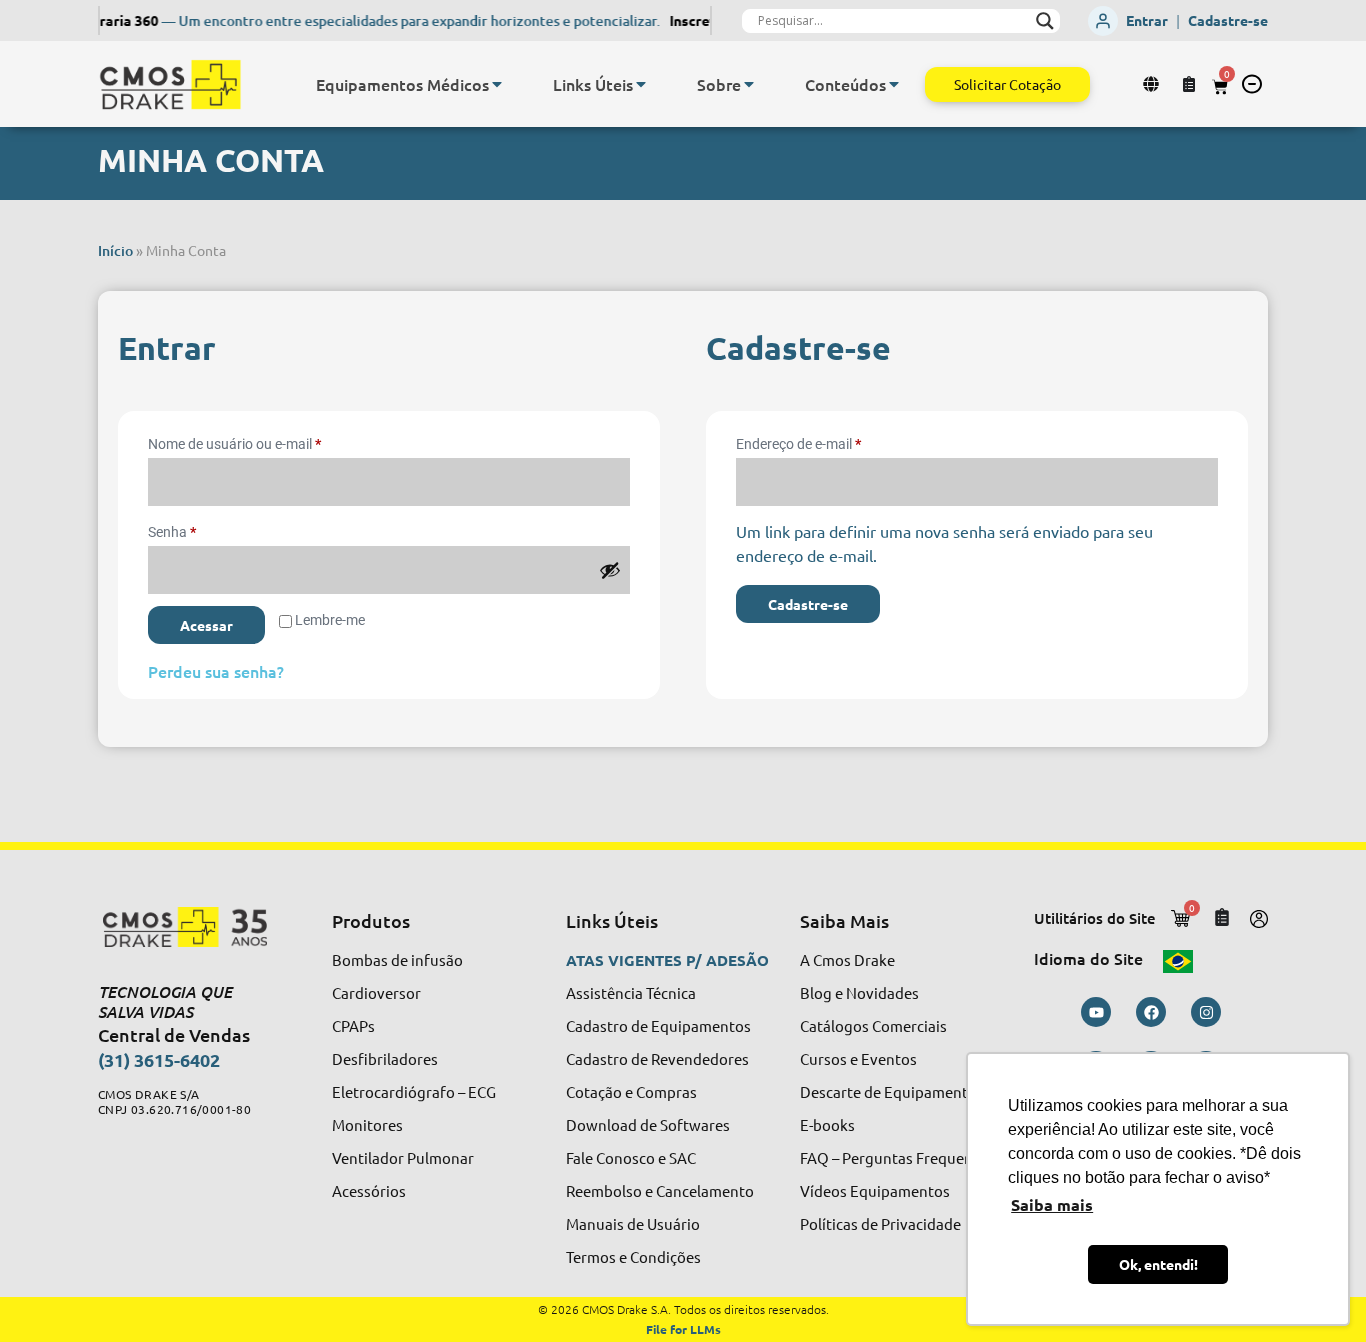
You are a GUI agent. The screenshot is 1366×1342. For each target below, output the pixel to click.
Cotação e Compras (631, 1091)
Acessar (206, 625)
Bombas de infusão (397, 959)
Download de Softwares (648, 1124)
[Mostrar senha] (610, 570)
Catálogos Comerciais (873, 1025)
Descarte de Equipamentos (892, 1091)
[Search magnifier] (1045, 21)
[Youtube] (1096, 1012)
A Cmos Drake (847, 959)
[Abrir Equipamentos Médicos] (497, 84)
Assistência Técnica (631, 992)
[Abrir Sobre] (749, 84)
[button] (1252, 84)
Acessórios (369, 1190)
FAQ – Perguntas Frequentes (897, 1157)
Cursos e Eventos (858, 1058)
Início (115, 250)
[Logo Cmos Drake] (170, 84)
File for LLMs (683, 1329)
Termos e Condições (633, 1256)
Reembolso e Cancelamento (660, 1190)
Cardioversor (376, 992)
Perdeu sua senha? (216, 671)
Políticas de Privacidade (880, 1223)
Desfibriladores (385, 1058)
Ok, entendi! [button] (1158, 1264)
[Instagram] (1206, 1012)
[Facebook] (1151, 1012)
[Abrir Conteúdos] (894, 84)
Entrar (1147, 20)
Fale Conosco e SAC (631, 1157)
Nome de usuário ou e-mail (269, 441)
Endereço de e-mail (833, 441)
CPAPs (353, 1025)
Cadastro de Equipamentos (658, 1025)
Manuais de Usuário (633, 1223)
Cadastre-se (1228, 20)
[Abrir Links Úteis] (641, 84)
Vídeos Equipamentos (875, 1190)
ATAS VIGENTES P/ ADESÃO (667, 960)
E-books (827, 1124)
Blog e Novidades (859, 992)
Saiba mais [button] (1052, 1204)
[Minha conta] (1153, 84)
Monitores (367, 1124)
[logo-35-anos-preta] (196, 927)
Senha (207, 529)
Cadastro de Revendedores (657, 1058)
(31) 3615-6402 (159, 1059)
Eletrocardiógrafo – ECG (414, 1091)
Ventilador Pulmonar (403, 1157)
